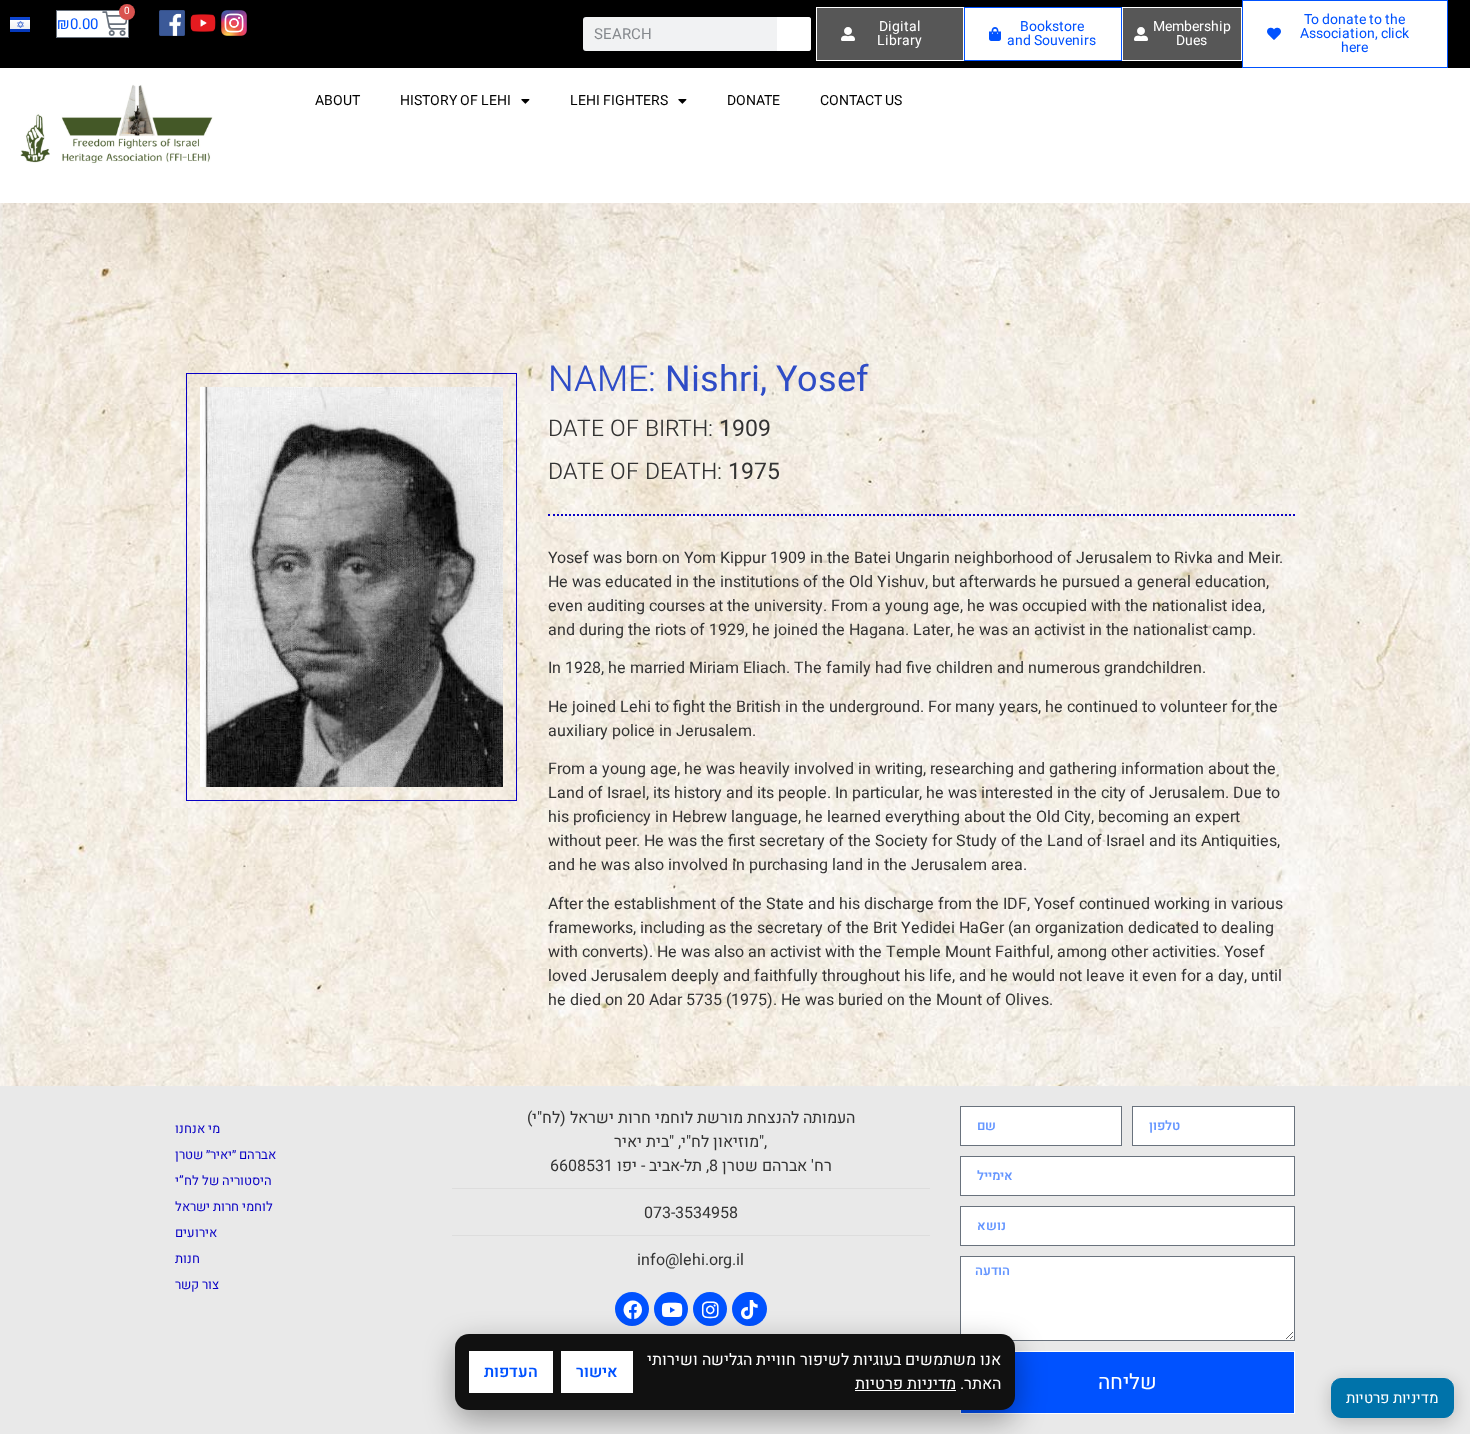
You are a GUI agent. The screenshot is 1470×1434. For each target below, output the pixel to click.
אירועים (196, 1232)
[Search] (794, 34)
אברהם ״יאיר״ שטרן (225, 1154)
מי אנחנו (197, 1128)
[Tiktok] (749, 1309)
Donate (753, 100)
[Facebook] (632, 1309)
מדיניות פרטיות (905, 1384)
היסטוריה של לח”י (223, 1180)
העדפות (511, 1372)
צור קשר (197, 1284)
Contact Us (861, 100)
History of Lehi (455, 100)
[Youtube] (671, 1309)
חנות (187, 1258)
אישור (597, 1372)
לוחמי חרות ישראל (224, 1206)
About (337, 100)
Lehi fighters (619, 100)
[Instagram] (710, 1309)
